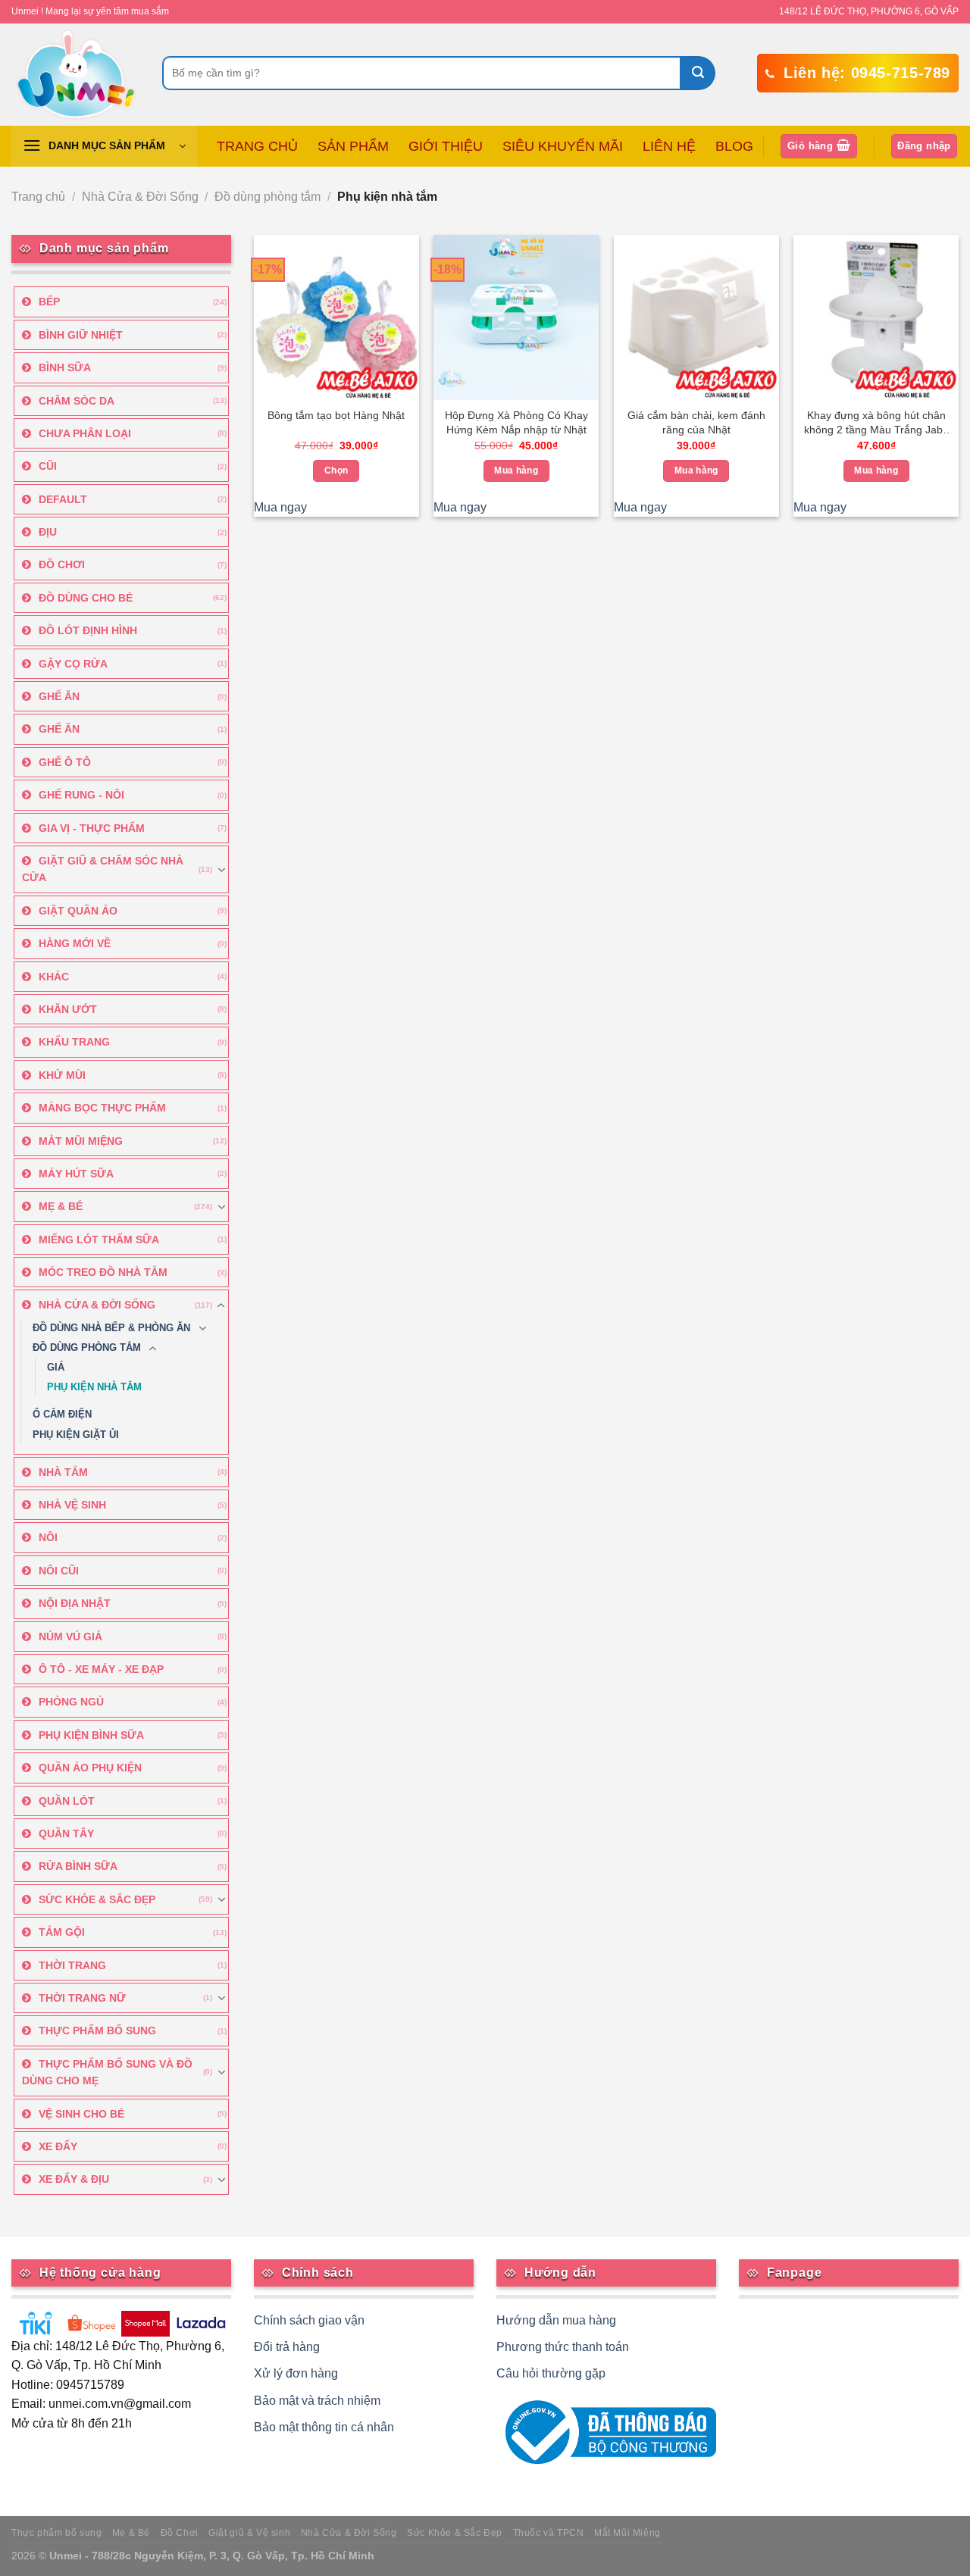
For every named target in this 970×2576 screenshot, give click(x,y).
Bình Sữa (65, 367)
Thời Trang (72, 1965)
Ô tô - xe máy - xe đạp (101, 1669)
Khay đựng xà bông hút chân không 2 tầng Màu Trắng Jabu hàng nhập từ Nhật (876, 424)
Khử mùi (62, 1075)
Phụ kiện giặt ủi (76, 1435)
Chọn (336, 470)
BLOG (734, 146)
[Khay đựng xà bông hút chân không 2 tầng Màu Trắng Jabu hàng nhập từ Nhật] (876, 317)
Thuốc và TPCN (549, 2533)
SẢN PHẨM (353, 146)
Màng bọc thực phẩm (102, 1108)
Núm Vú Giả (70, 1637)
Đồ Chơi (62, 564)
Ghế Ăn (59, 729)
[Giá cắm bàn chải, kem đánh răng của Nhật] (696, 317)
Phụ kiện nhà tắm (94, 1387)
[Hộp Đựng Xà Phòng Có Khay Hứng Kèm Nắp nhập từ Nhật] (516, 317)
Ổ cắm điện (62, 1415)
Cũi (48, 466)
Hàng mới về (75, 943)
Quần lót (67, 1801)
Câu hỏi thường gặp (551, 2373)
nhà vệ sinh (72, 1505)
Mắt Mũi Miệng (81, 1141)
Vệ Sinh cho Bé (81, 2114)
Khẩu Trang (74, 1042)
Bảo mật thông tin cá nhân (324, 2427)
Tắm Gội (62, 1932)
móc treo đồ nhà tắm (103, 1272)
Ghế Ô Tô (65, 762)
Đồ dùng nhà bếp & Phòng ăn (111, 1328)
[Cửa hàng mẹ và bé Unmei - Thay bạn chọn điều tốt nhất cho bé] (75, 75)
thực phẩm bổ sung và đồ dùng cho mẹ (107, 2072)
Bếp (49, 302)
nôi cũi (59, 1571)
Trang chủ (38, 197)
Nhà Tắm (63, 1472)
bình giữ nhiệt (81, 335)
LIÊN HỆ (669, 146)
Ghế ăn (59, 696)
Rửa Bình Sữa (78, 1866)
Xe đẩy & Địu (74, 2179)
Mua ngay (280, 507)
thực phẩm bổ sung (97, 2030)
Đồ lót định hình (88, 630)
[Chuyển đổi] (221, 870)
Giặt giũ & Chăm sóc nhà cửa (103, 869)
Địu (48, 532)
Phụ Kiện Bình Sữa (91, 1735)
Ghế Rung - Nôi (81, 795)
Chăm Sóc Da (77, 401)
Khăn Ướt (68, 1009)
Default (63, 499)
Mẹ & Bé (61, 1206)
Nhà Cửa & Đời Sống (140, 197)
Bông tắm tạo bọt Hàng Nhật (336, 415)
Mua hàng (516, 470)
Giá (56, 1368)
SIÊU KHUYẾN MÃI (563, 146)
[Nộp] (698, 73)
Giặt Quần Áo (78, 911)
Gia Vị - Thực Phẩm (92, 828)
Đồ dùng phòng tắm (268, 197)
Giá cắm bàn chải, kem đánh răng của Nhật (696, 422)
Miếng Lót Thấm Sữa (99, 1240)
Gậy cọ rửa (73, 664)
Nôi (48, 1537)
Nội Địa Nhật (75, 1603)
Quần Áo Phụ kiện (90, 1768)
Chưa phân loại (85, 433)
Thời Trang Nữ (82, 1998)
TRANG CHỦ (257, 146)
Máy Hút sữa (76, 1174)
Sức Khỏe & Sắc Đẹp (97, 1899)
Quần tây (66, 1834)
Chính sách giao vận (309, 2320)
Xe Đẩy (58, 2146)
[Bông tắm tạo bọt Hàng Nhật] (336, 317)
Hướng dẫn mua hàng (556, 2320)
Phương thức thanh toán (563, 2347)
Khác (54, 977)
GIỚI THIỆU (446, 146)
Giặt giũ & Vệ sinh (249, 2533)
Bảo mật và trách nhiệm (317, 2401)
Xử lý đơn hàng (296, 2373)
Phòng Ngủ (71, 1702)
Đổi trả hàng (287, 2347)
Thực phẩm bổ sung (56, 2533)
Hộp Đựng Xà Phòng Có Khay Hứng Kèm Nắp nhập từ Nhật (516, 422)
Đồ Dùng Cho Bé (86, 598)
